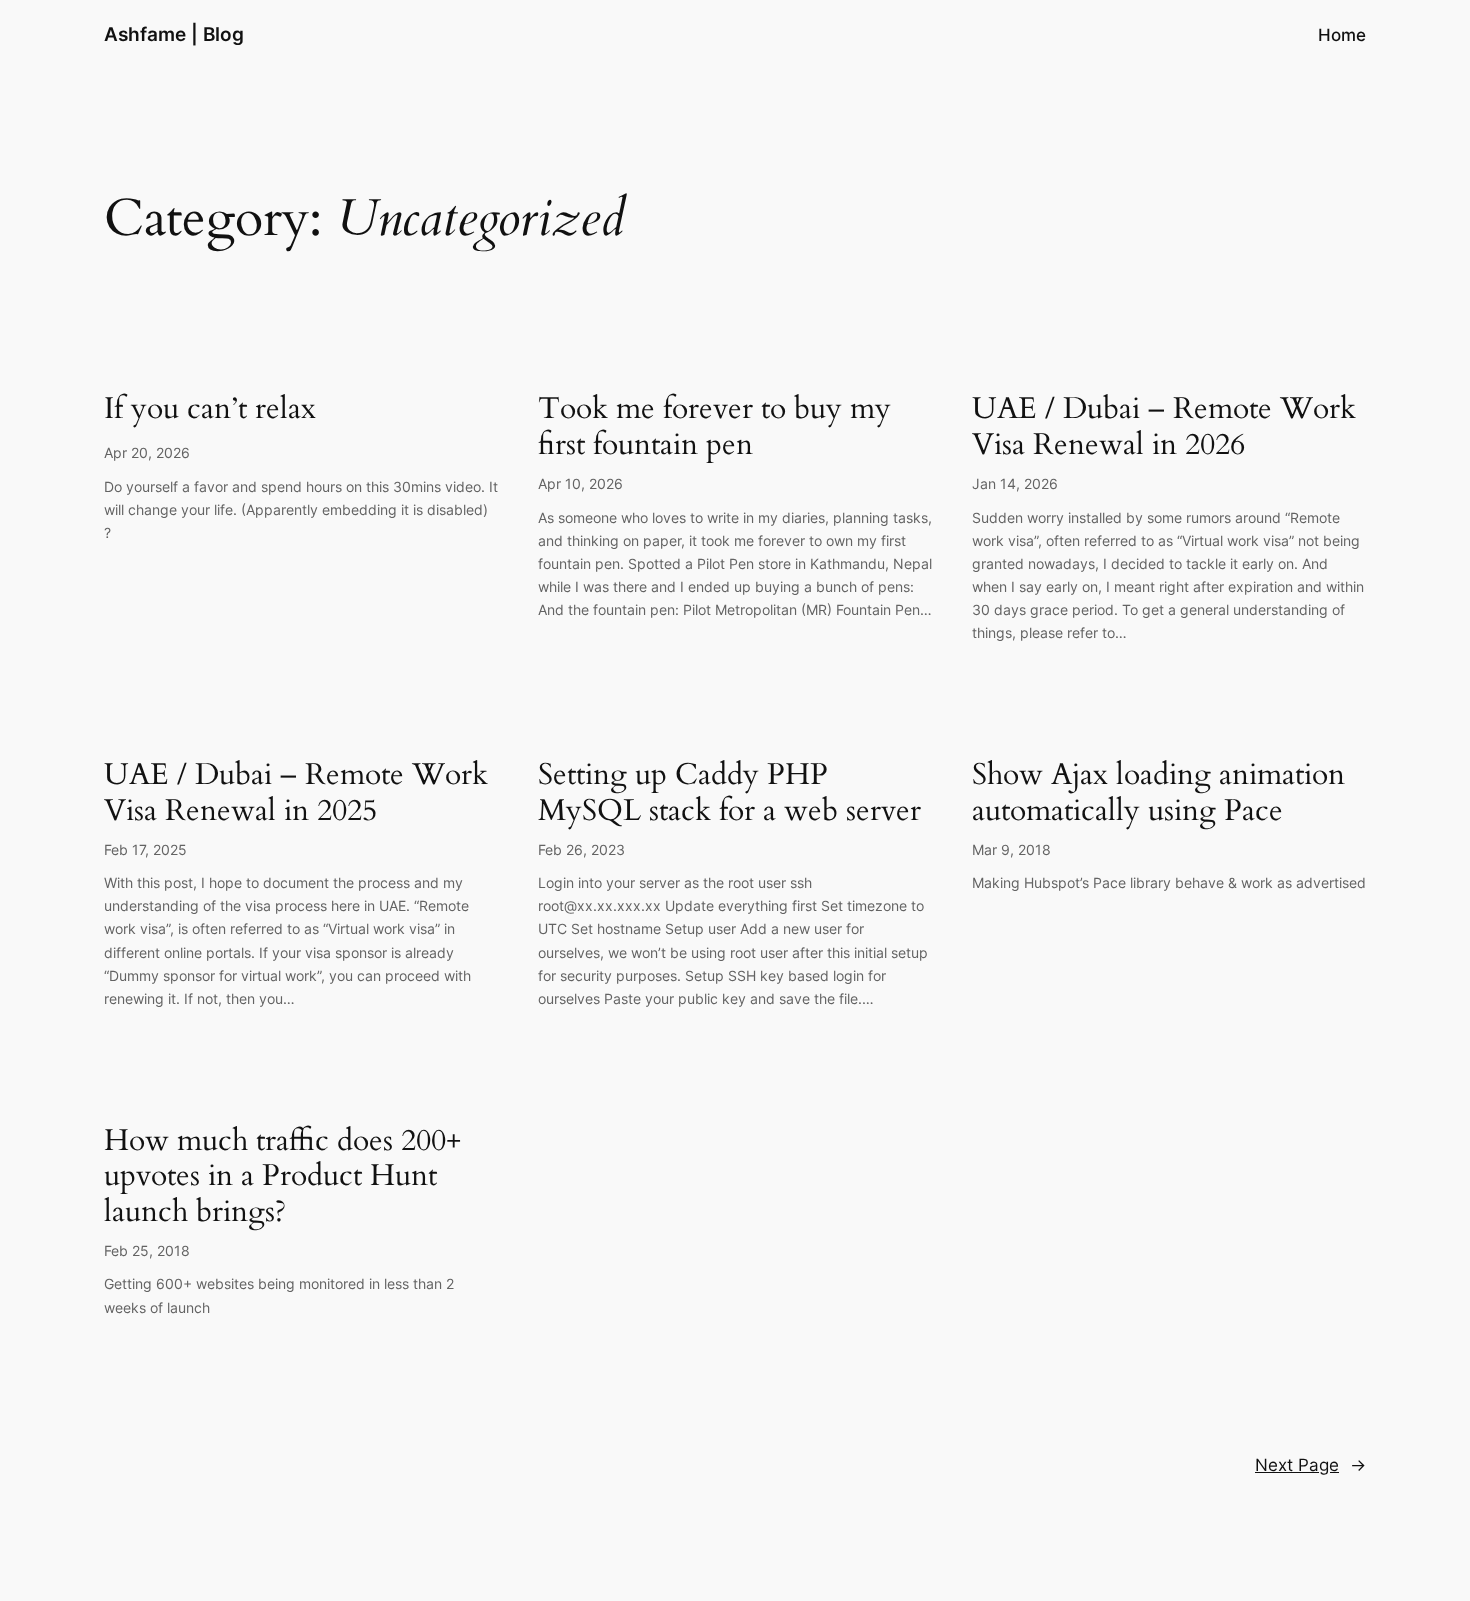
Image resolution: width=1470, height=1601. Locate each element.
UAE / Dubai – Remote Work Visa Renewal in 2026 (1164, 427)
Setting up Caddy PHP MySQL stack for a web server (729, 793)
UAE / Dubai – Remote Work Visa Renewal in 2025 (296, 793)
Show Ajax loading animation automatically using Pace (1158, 793)
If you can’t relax (210, 410)
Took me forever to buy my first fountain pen (714, 427)
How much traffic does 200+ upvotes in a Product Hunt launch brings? (282, 1177)
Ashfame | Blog (174, 34)
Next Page (1310, 1465)
